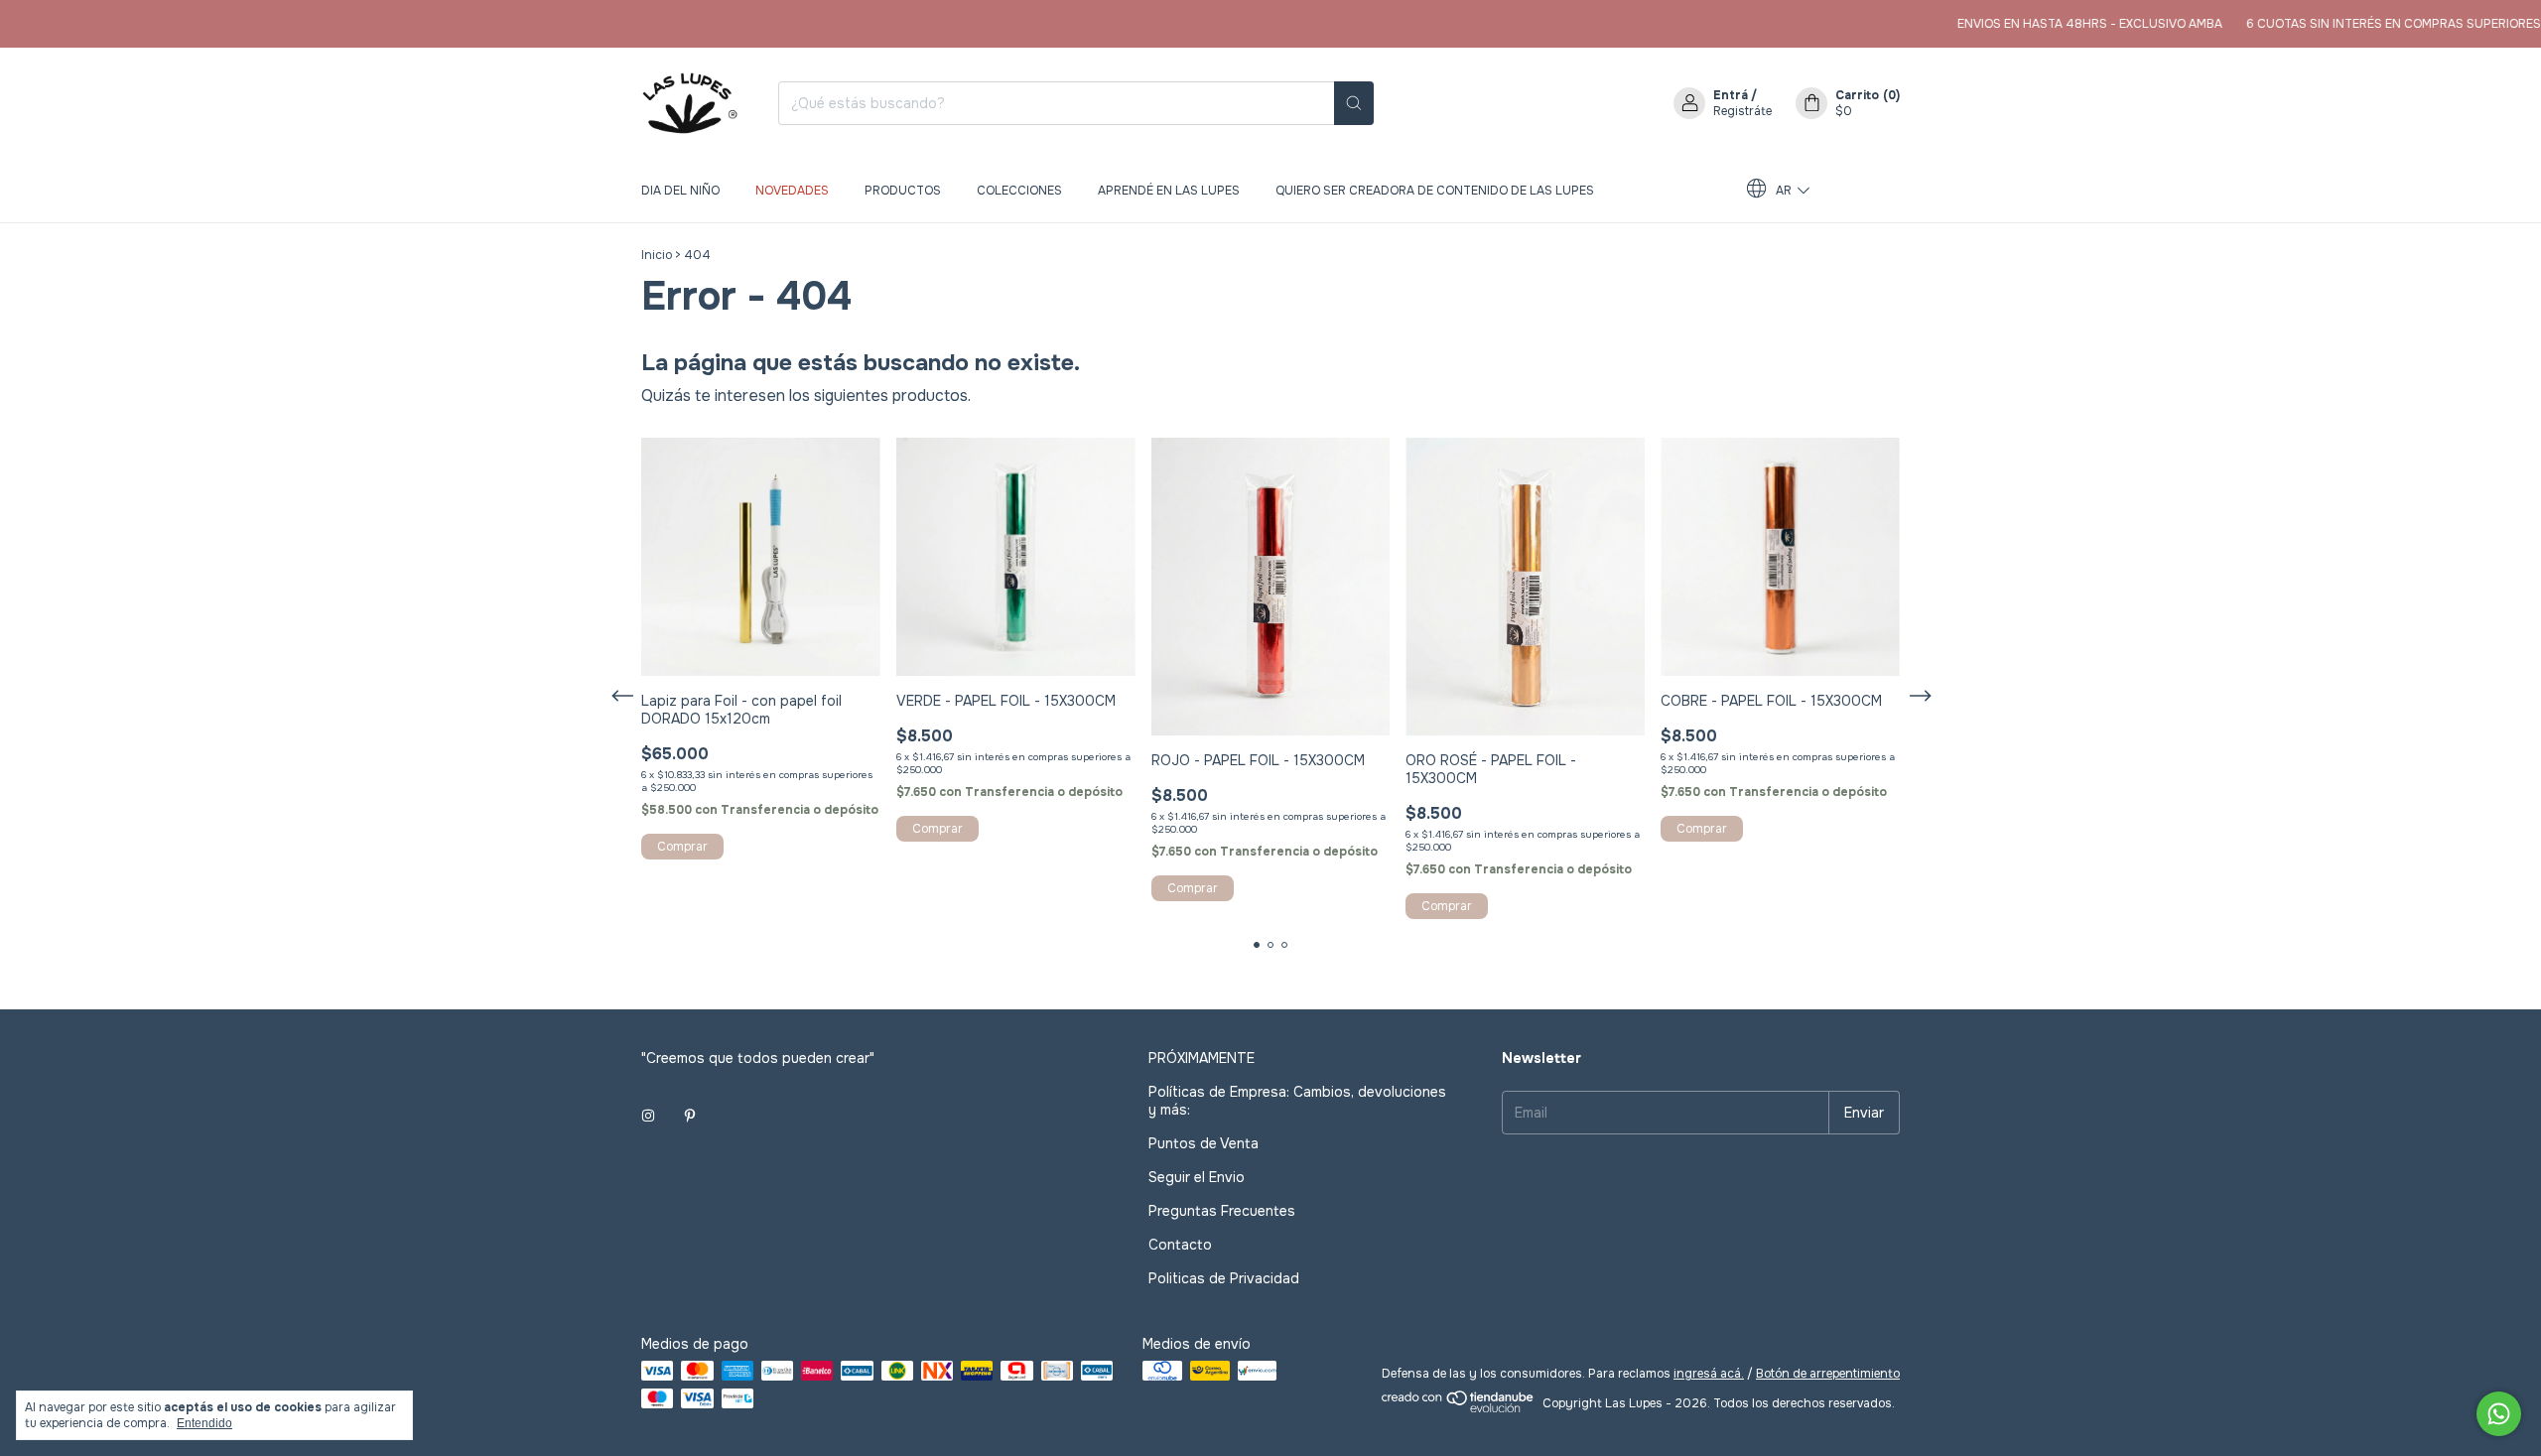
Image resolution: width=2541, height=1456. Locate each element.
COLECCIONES (1019, 191)
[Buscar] (1354, 103)
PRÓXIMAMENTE (1202, 1058)
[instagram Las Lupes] (648, 1116)
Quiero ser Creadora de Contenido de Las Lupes (1435, 191)
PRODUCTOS (903, 191)
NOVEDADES (792, 191)
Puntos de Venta (1204, 1143)
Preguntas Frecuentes (1222, 1211)
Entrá (1731, 95)
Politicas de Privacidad (1224, 1278)
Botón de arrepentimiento (1828, 1374)
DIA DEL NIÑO (680, 191)
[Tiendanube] (1459, 1408)
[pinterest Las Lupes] (690, 1116)
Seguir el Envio (1197, 1177)
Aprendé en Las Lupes (1169, 191)
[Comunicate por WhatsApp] (2499, 1414)
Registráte (1742, 111)
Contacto (1180, 1245)
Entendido (204, 1423)
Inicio (657, 255)
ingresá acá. (1709, 1374)
